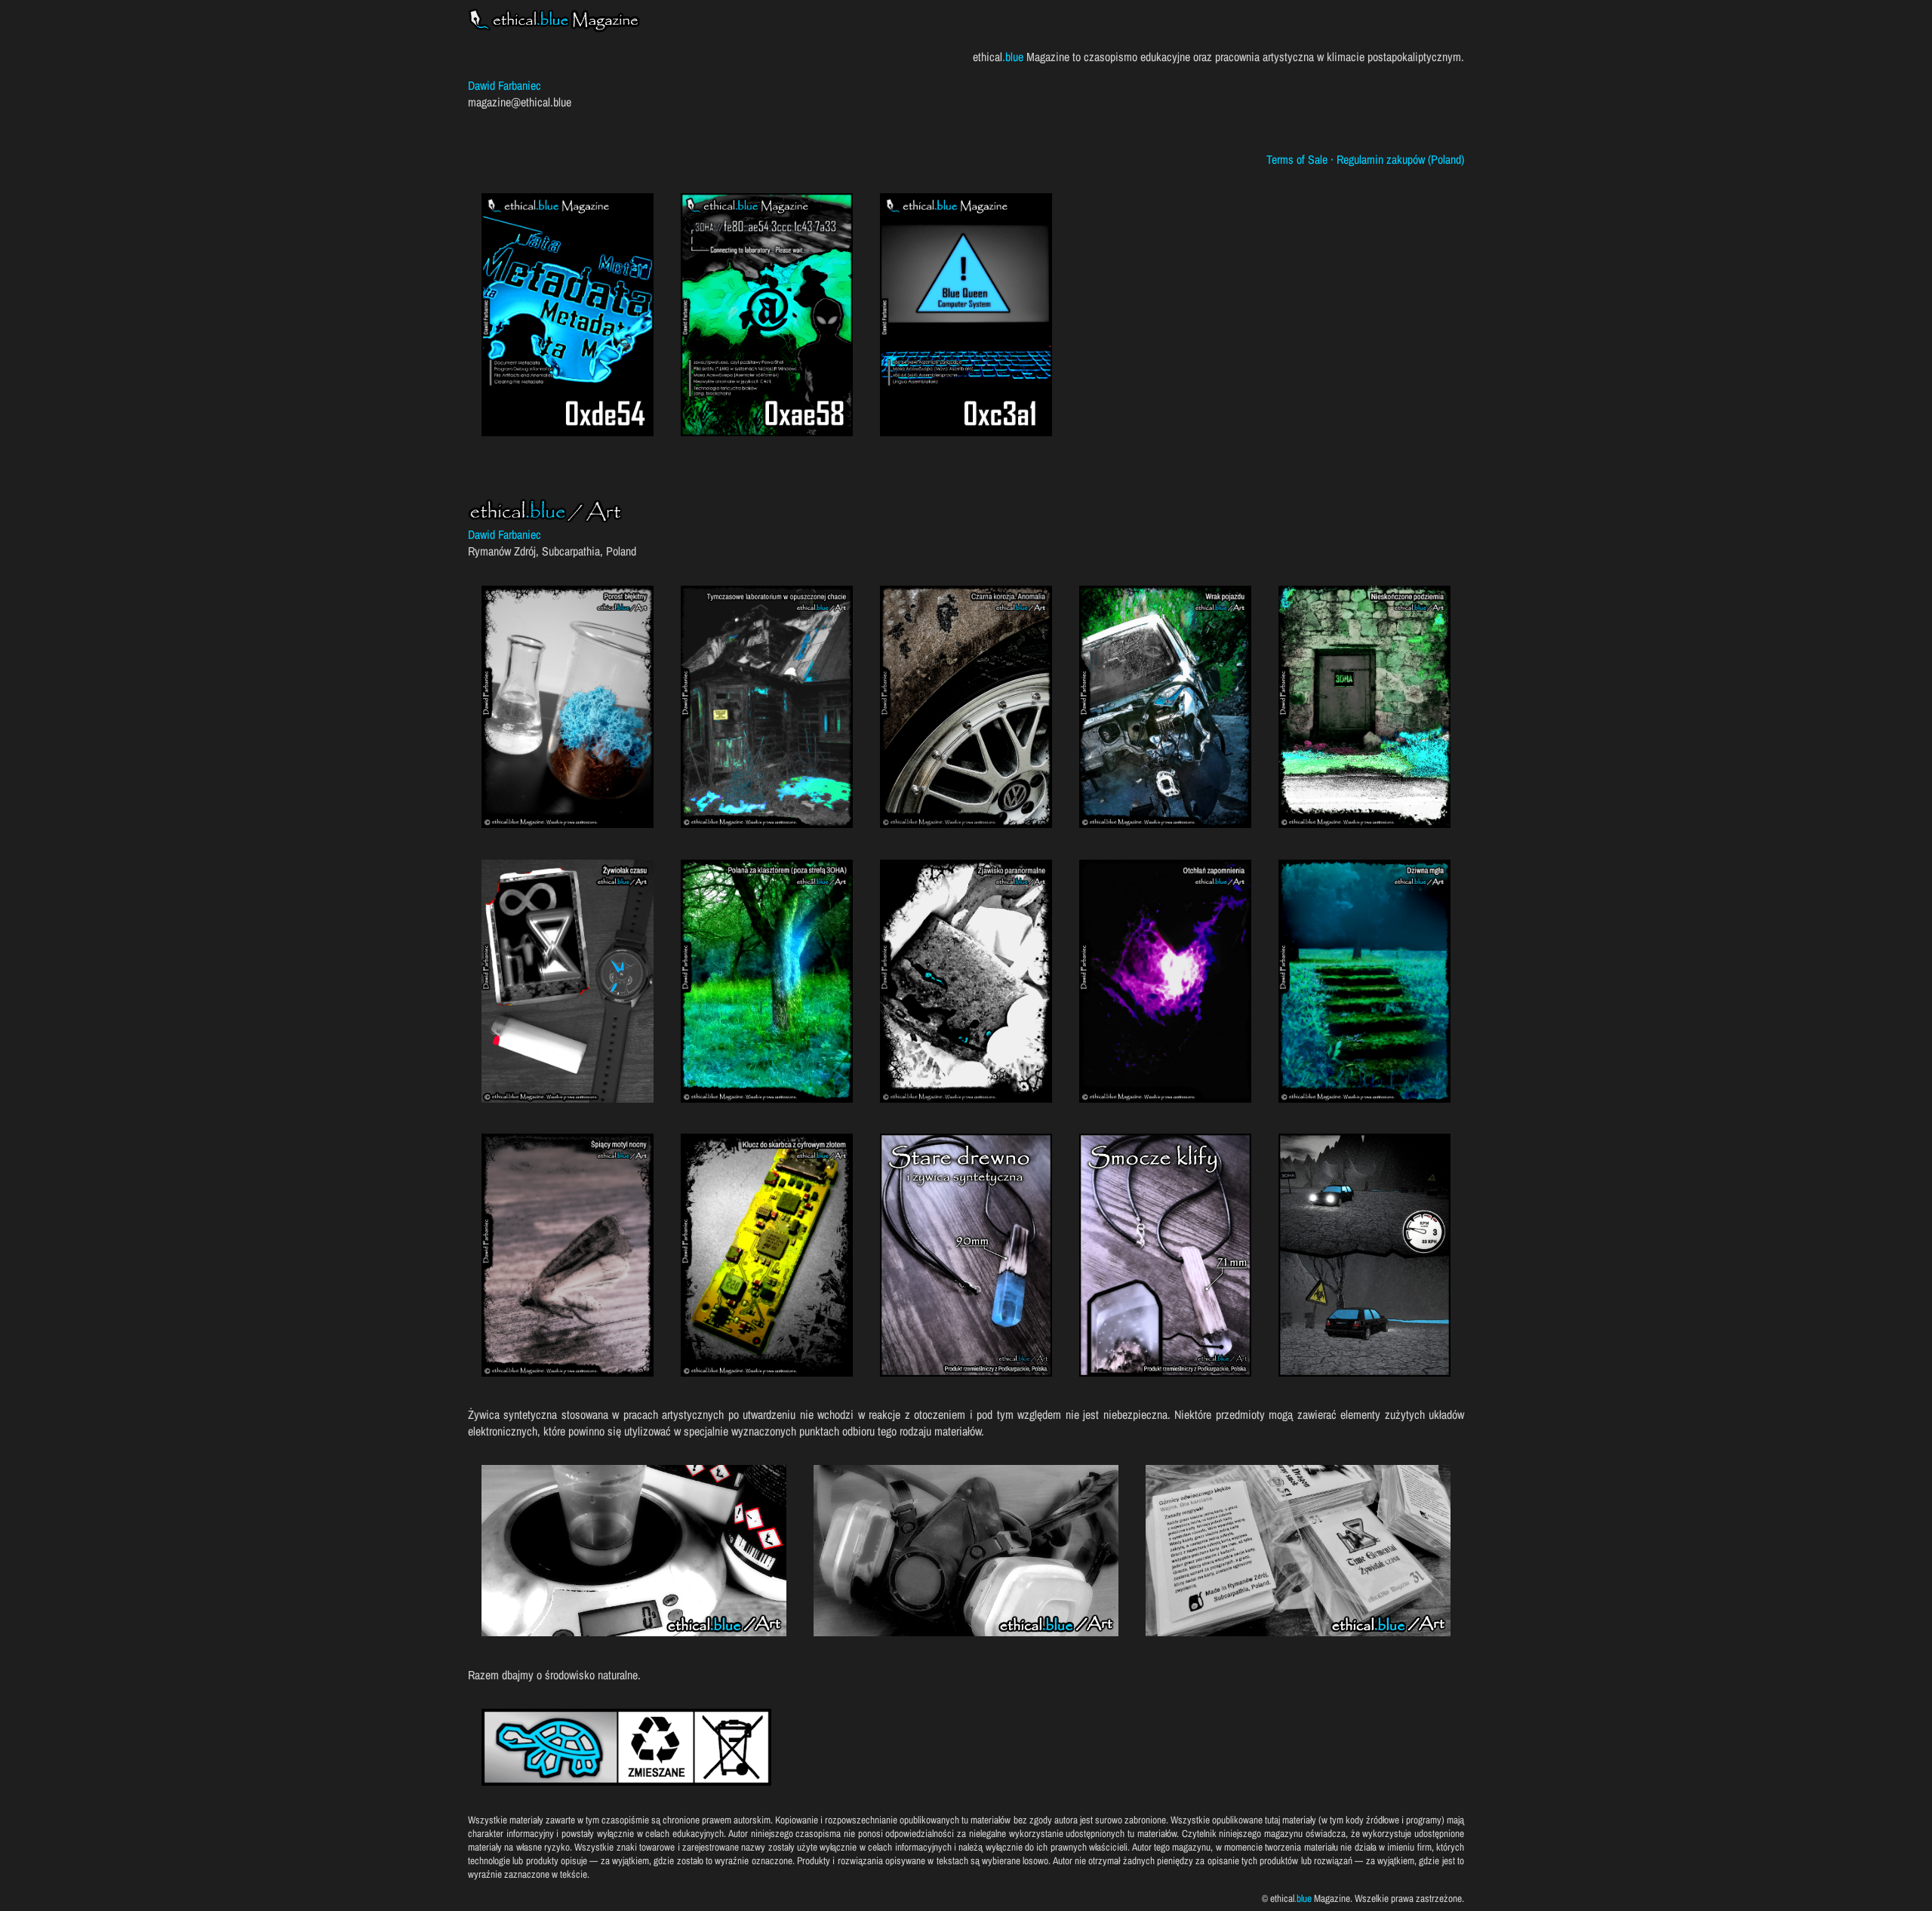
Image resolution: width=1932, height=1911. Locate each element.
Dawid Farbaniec (505, 85)
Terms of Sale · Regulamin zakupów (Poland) (1365, 159)
